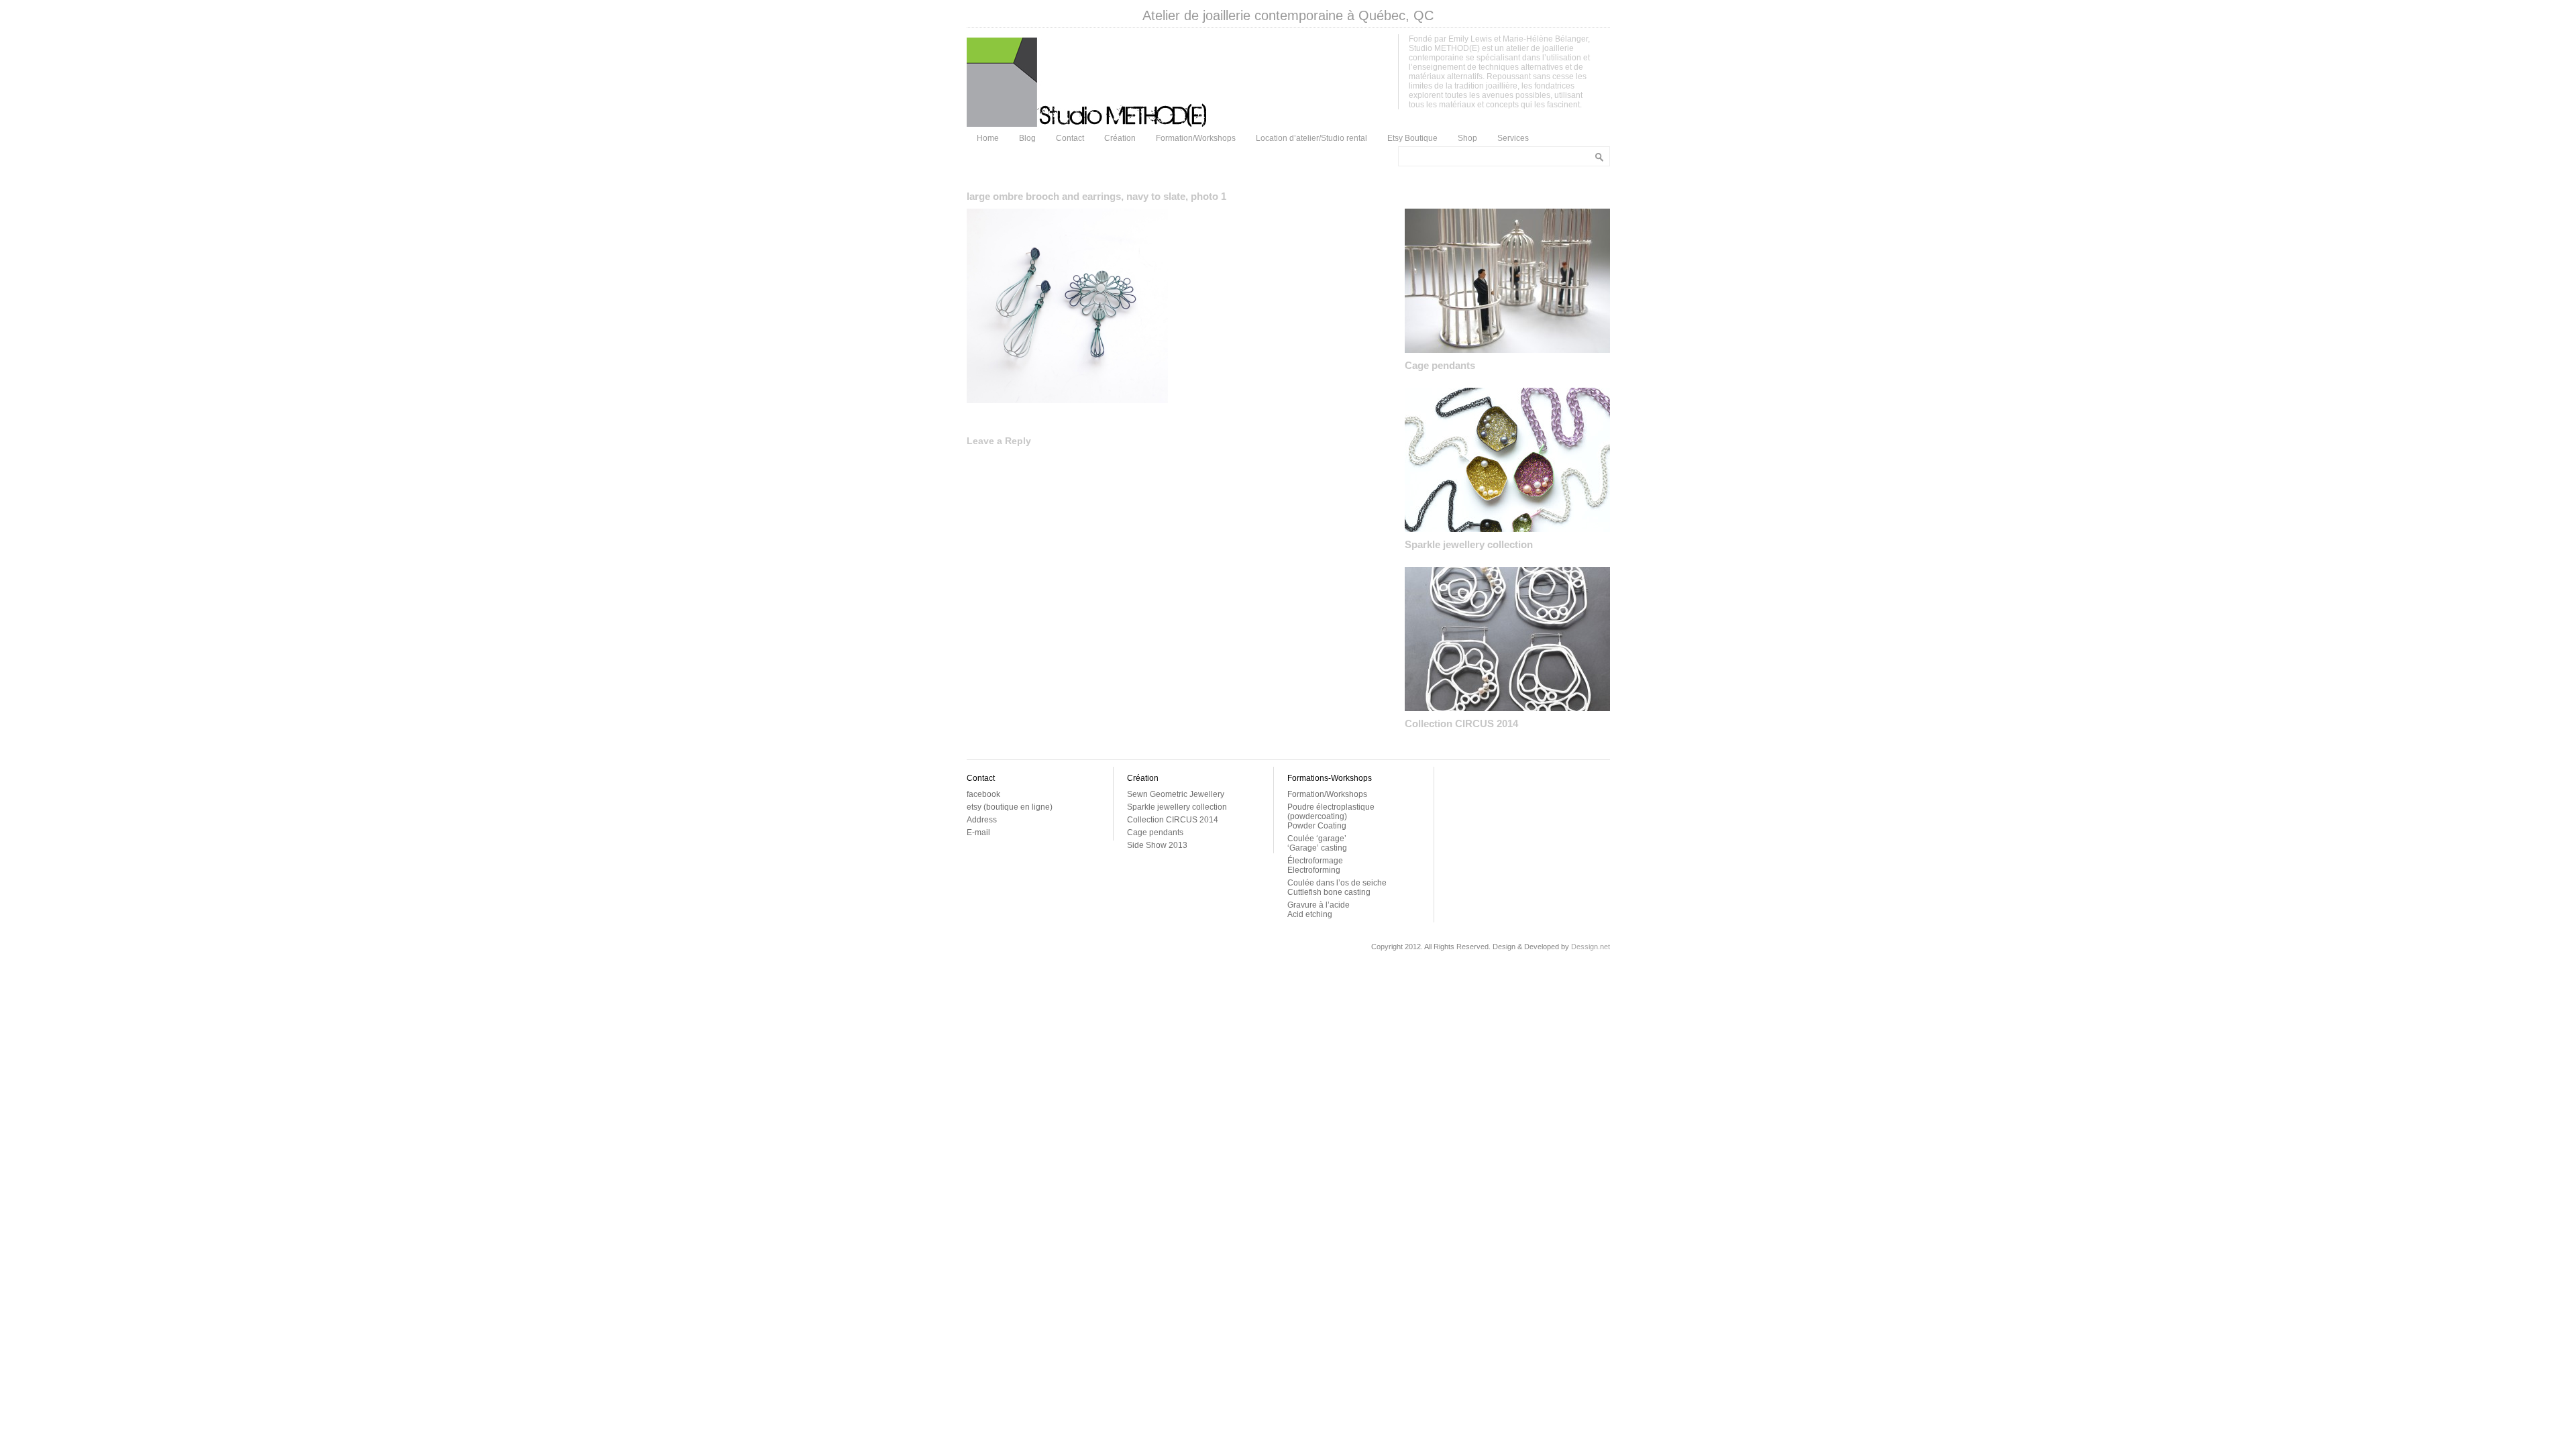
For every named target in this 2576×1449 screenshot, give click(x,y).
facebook (983, 794)
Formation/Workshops (1196, 138)
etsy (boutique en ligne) (1010, 807)
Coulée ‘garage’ (1317, 839)
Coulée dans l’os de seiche (1337, 883)
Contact (1070, 138)
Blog (1027, 138)
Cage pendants (1440, 365)
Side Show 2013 (1157, 845)
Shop (1467, 138)
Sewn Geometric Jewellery (1176, 794)
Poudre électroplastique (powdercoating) (1331, 812)
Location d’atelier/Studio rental (1311, 138)
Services (1513, 138)
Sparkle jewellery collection (1469, 544)
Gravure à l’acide (1319, 905)
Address (982, 820)
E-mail (978, 833)
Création (1120, 138)
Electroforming (1314, 870)
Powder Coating (1317, 826)
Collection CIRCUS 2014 (1461, 723)
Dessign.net (1591, 947)
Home (988, 138)
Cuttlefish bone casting (1329, 892)
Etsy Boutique (1412, 138)
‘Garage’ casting (1317, 848)
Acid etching (1310, 914)
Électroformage (1315, 861)
